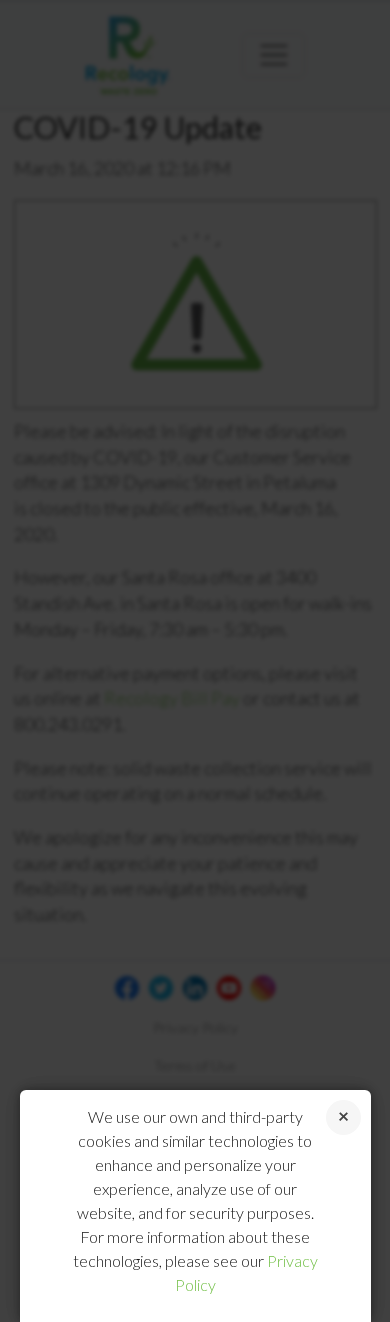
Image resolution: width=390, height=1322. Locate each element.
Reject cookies (343, 1117)
